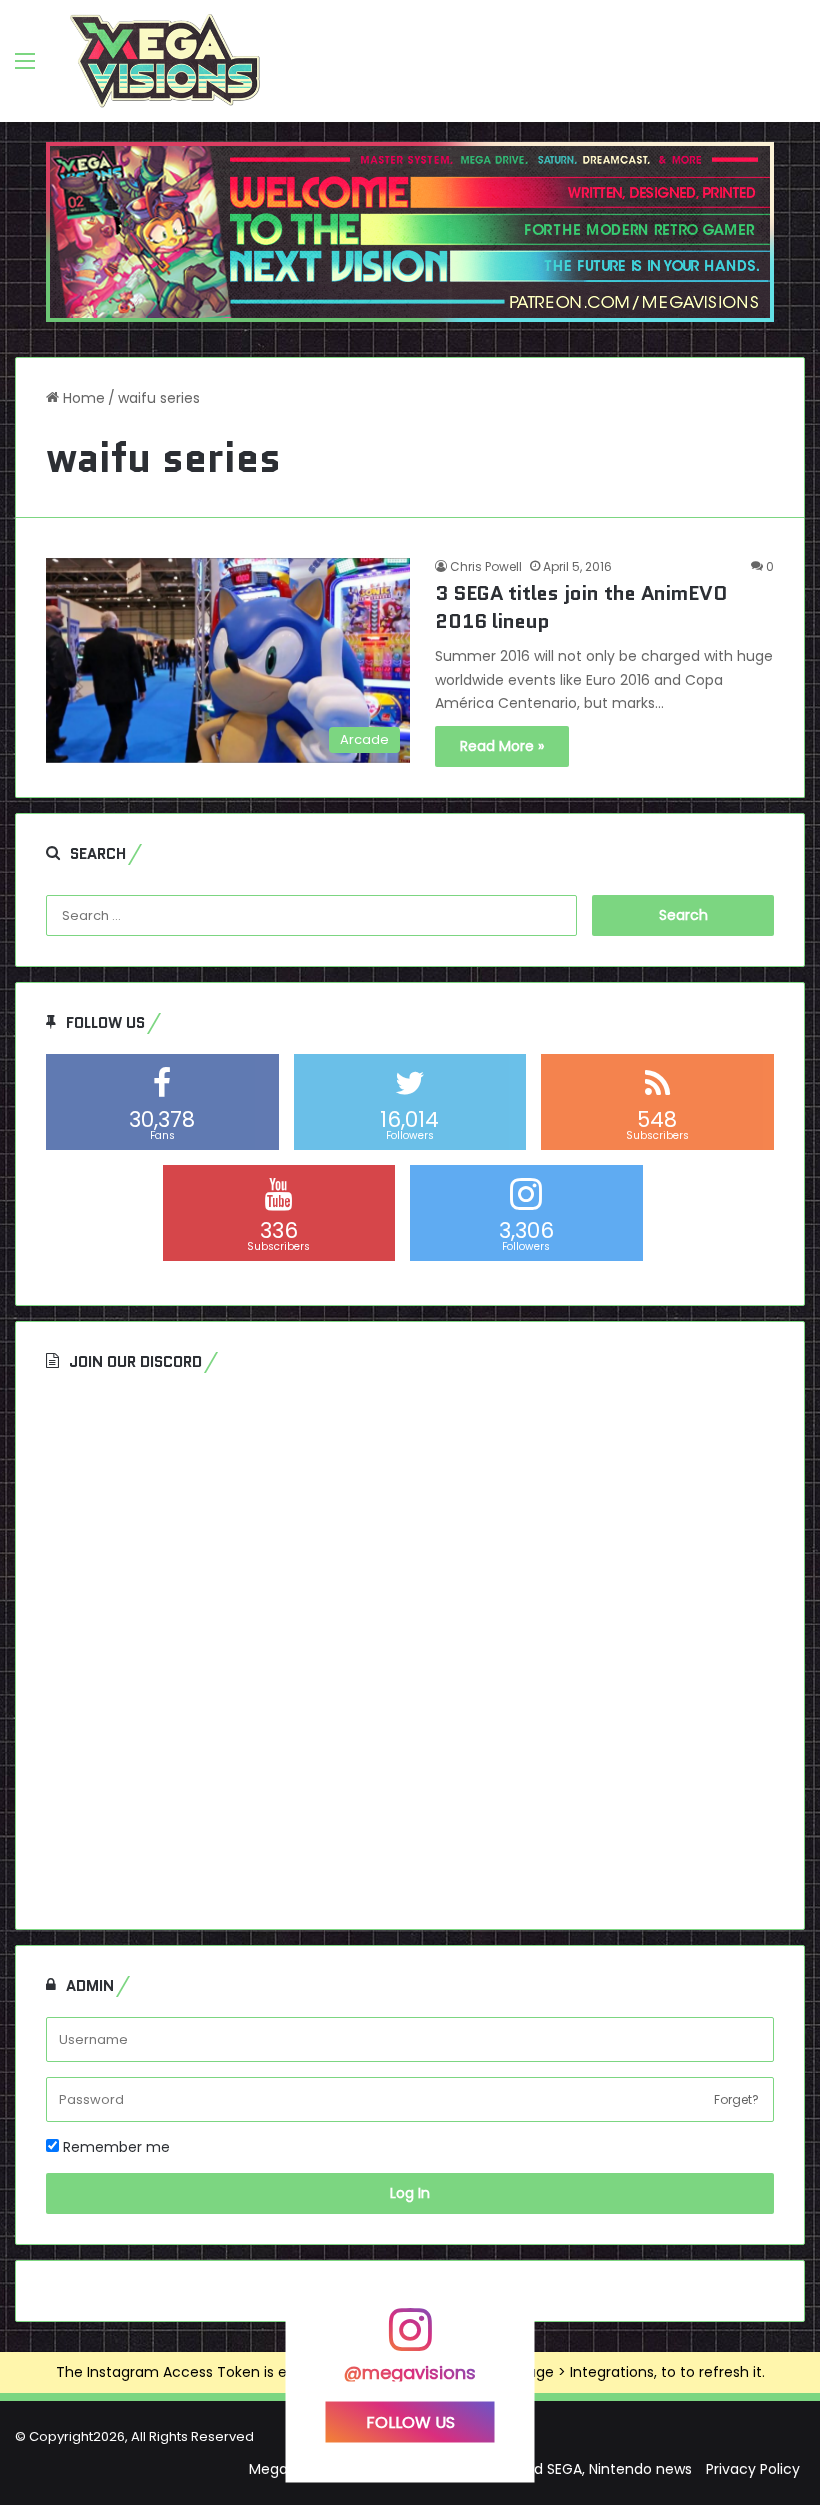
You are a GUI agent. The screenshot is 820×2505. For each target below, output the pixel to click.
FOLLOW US (410, 2421)
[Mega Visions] (165, 61)
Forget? (736, 2099)
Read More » (502, 746)
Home (82, 398)
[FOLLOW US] (410, 2339)
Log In (410, 2193)
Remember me (114, 2147)
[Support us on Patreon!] (410, 231)
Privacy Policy (753, 2469)
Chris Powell (486, 566)
